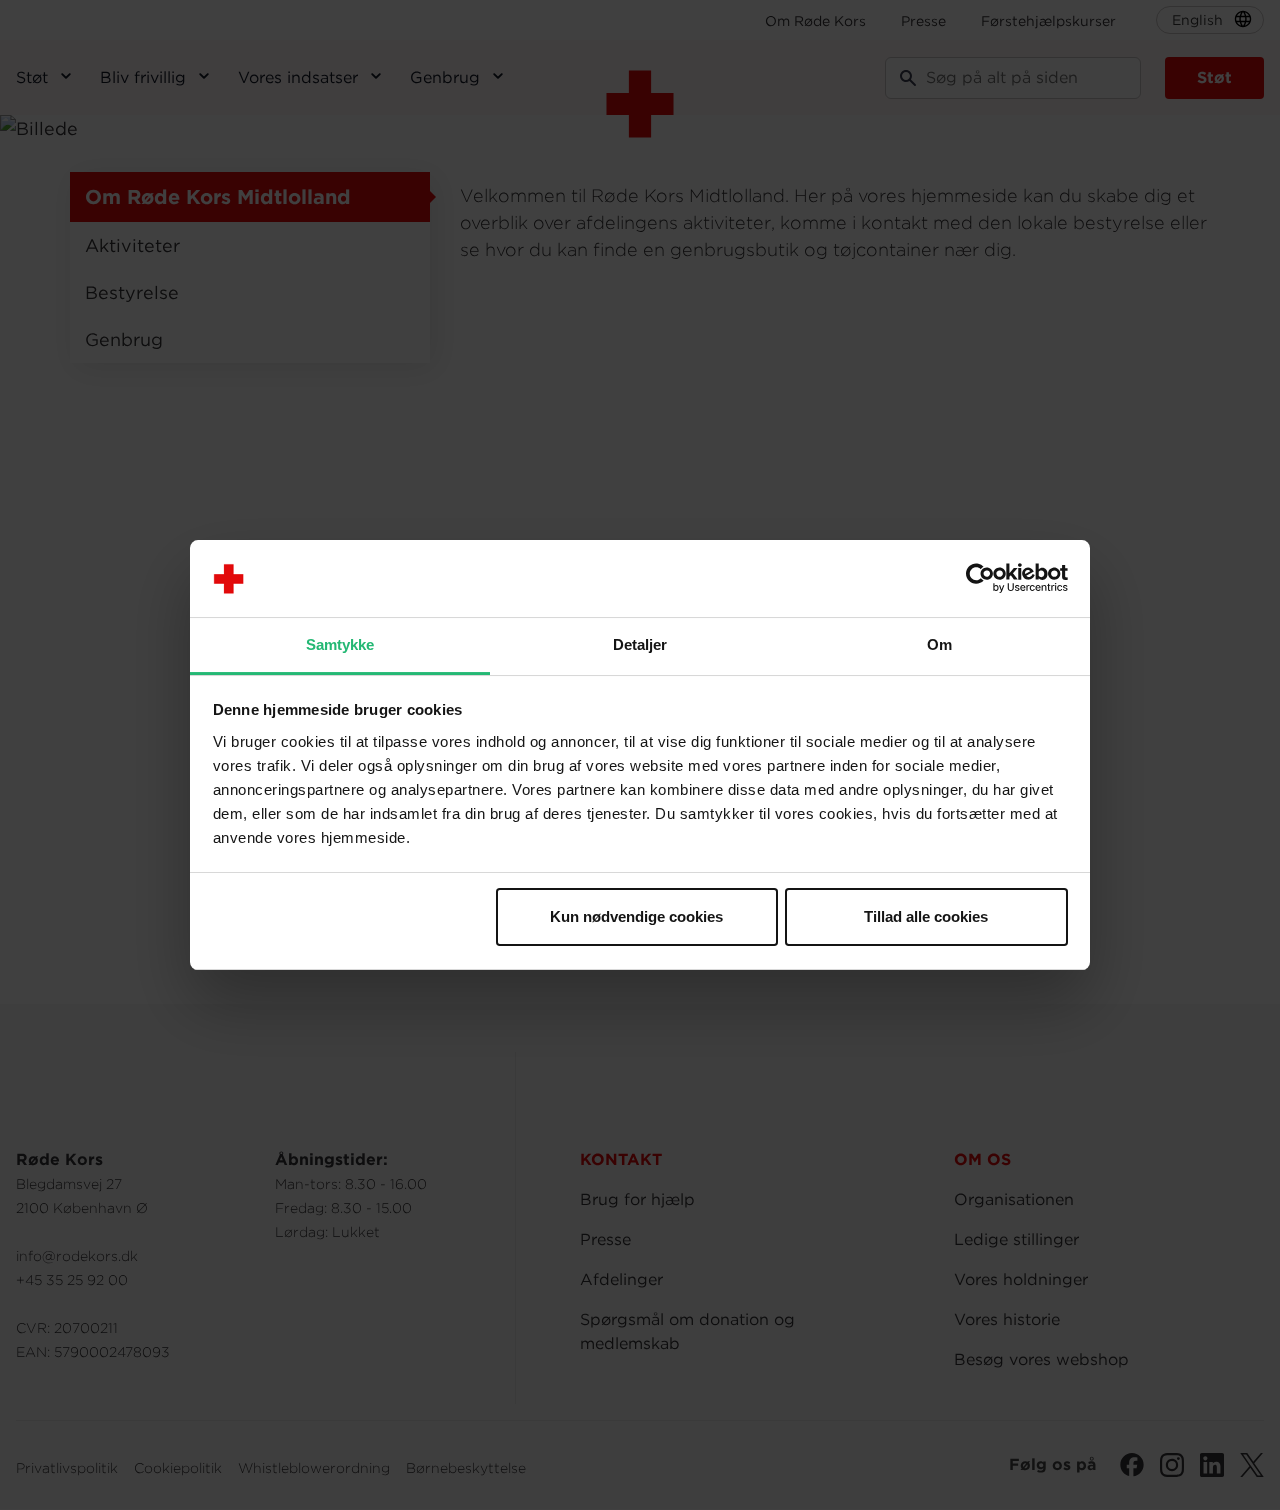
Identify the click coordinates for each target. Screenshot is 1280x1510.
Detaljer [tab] (640, 644)
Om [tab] (939, 644)
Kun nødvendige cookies (636, 916)
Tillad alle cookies (926, 916)
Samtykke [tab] (340, 644)
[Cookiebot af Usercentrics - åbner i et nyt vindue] (980, 579)
